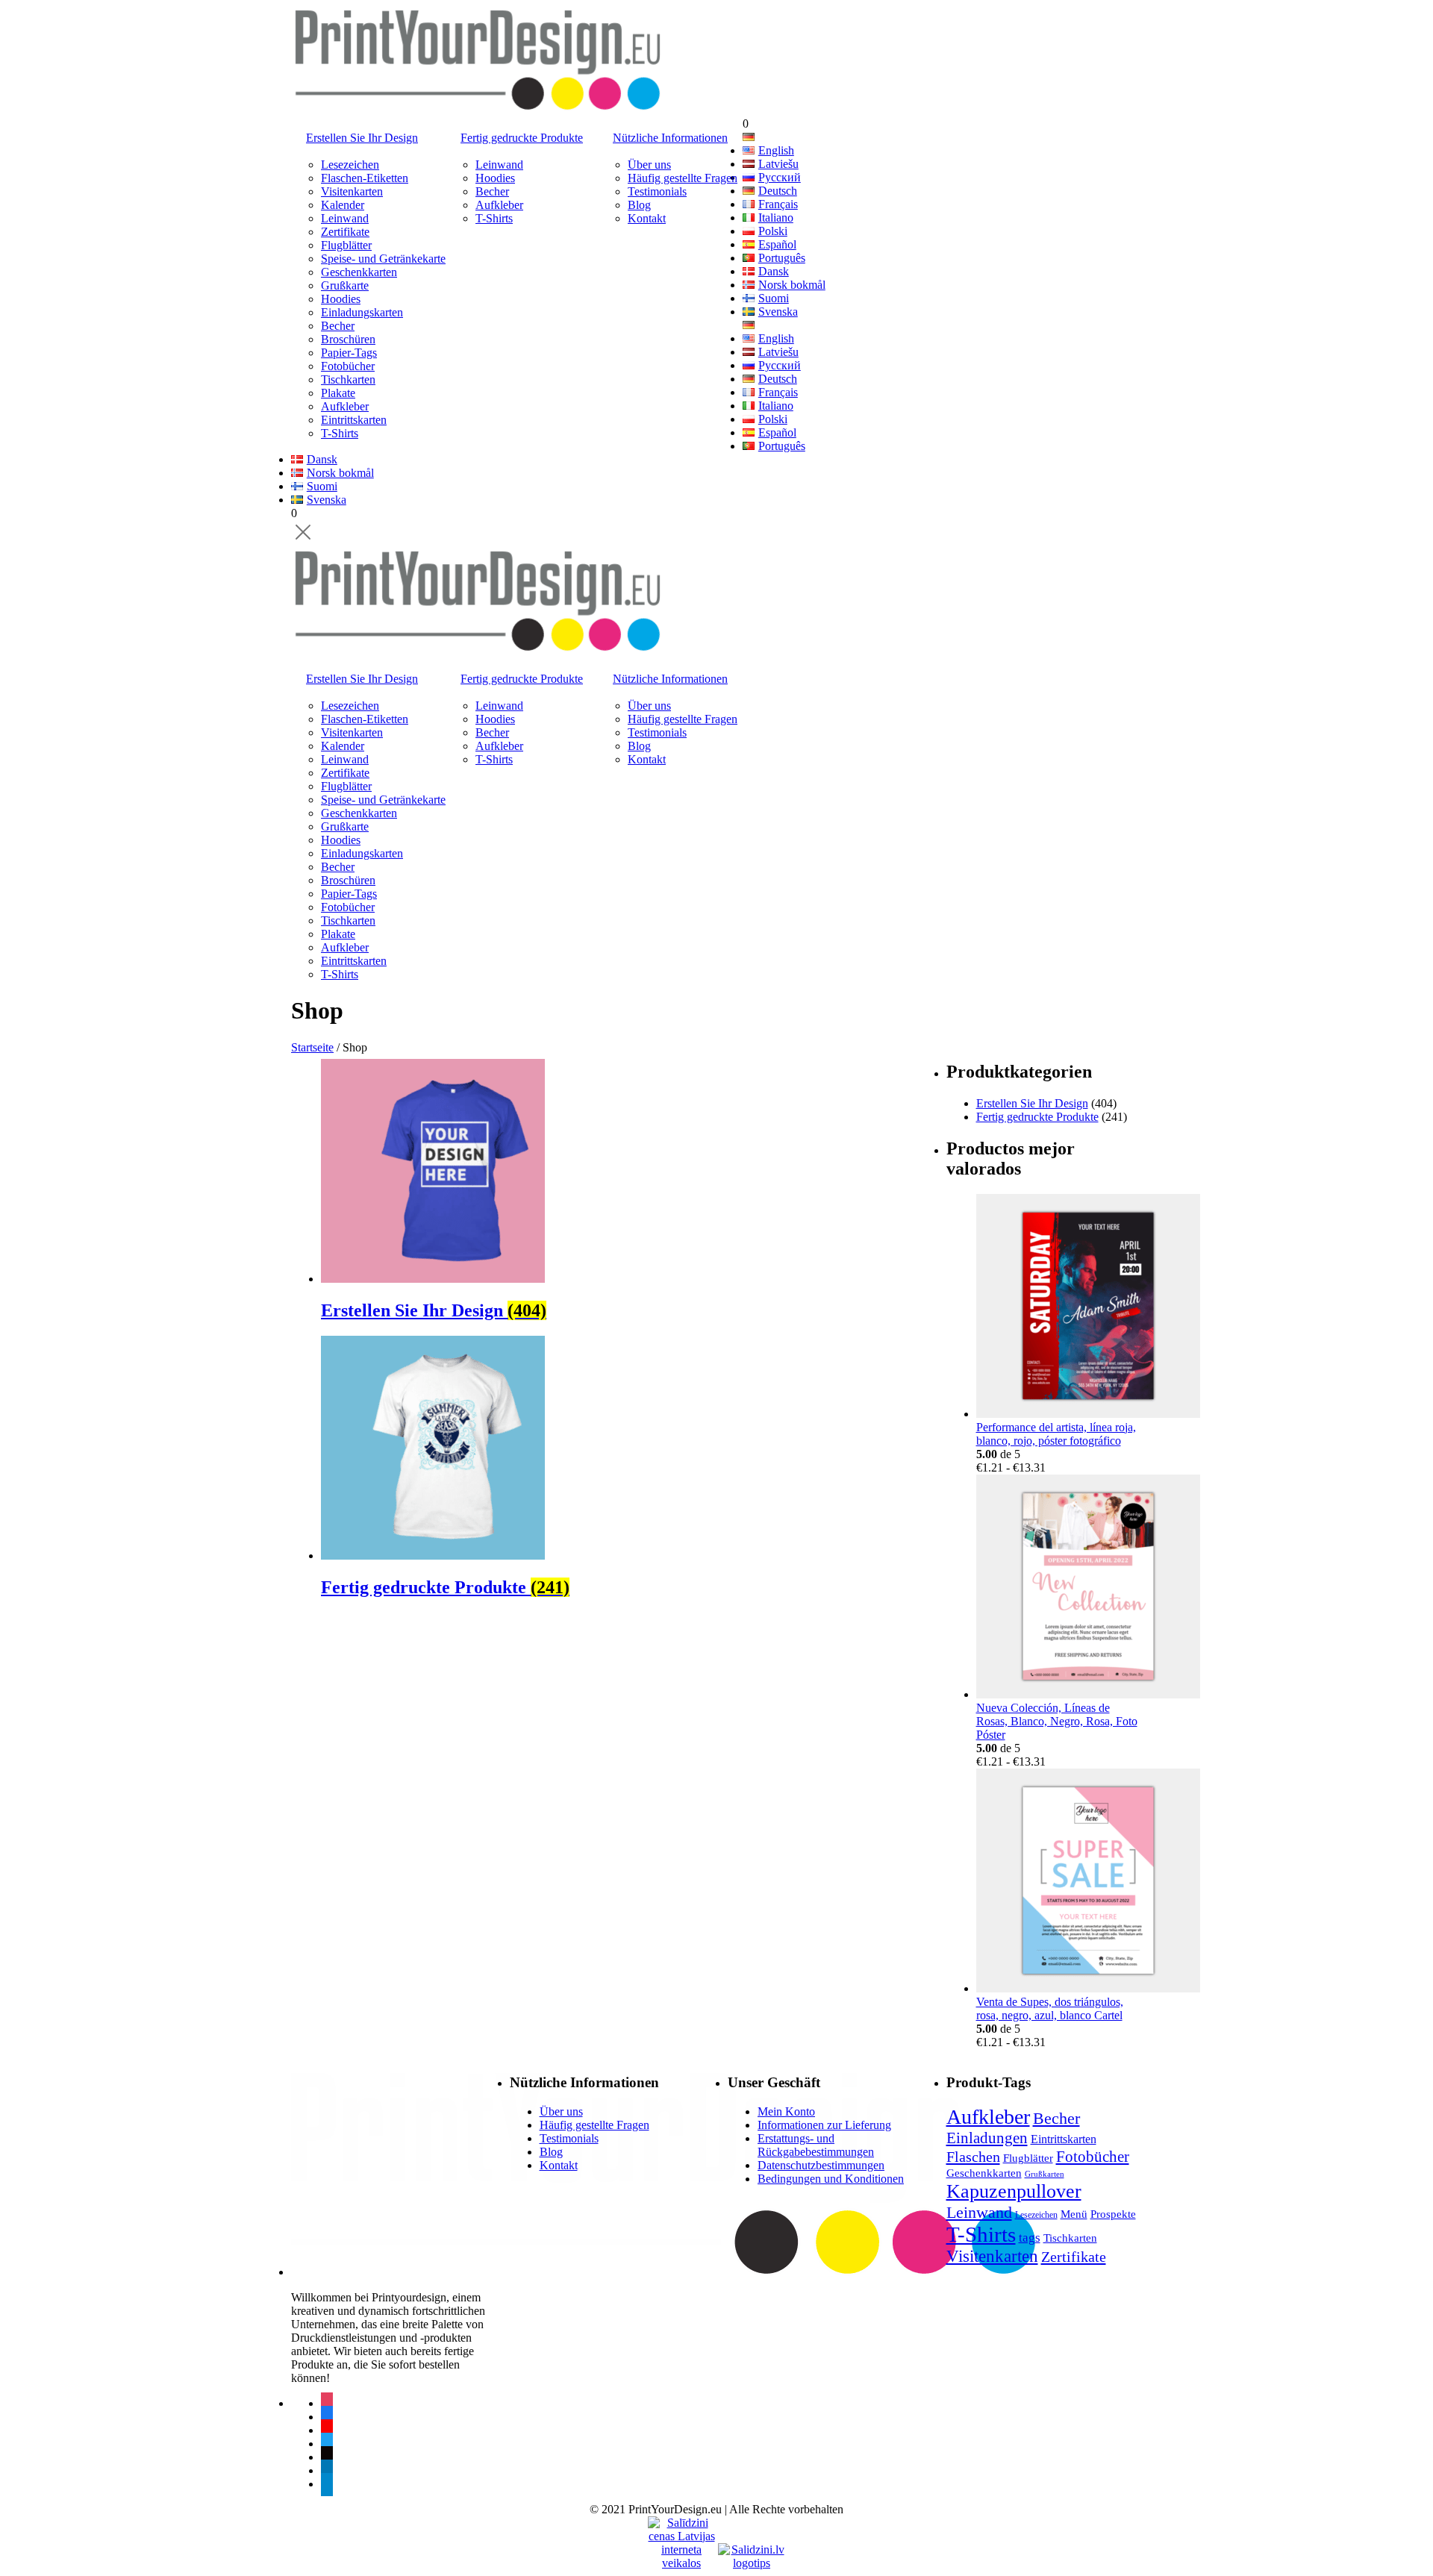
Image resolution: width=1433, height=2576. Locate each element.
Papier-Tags (349, 353)
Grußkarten (1045, 2174)
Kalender (343, 205)
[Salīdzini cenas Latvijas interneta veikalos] (681, 2530)
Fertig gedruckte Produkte (522, 138)
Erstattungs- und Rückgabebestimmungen (816, 2145)
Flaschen (973, 2157)
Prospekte (1113, 2214)
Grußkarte (345, 285)
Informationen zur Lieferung (824, 2125)
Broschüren (348, 339)
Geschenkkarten (359, 272)
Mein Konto (786, 2111)
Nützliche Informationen (670, 138)
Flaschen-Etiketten (365, 178)
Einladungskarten (362, 312)
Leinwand (345, 218)
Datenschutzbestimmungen (821, 2165)
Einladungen (987, 2138)
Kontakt (647, 218)
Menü (1074, 2214)
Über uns (649, 165)
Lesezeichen (350, 165)
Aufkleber (345, 406)
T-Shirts (340, 433)
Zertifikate (345, 232)
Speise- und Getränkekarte (383, 259)
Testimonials (657, 191)
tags (1030, 2238)
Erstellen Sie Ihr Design (362, 138)
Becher (338, 326)
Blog (639, 205)
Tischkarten (348, 379)
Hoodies (341, 299)
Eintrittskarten (354, 420)
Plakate (338, 393)
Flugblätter (346, 245)
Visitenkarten (352, 191)
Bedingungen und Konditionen (831, 2179)
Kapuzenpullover (1014, 2191)
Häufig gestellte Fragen (683, 178)
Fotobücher (348, 366)
